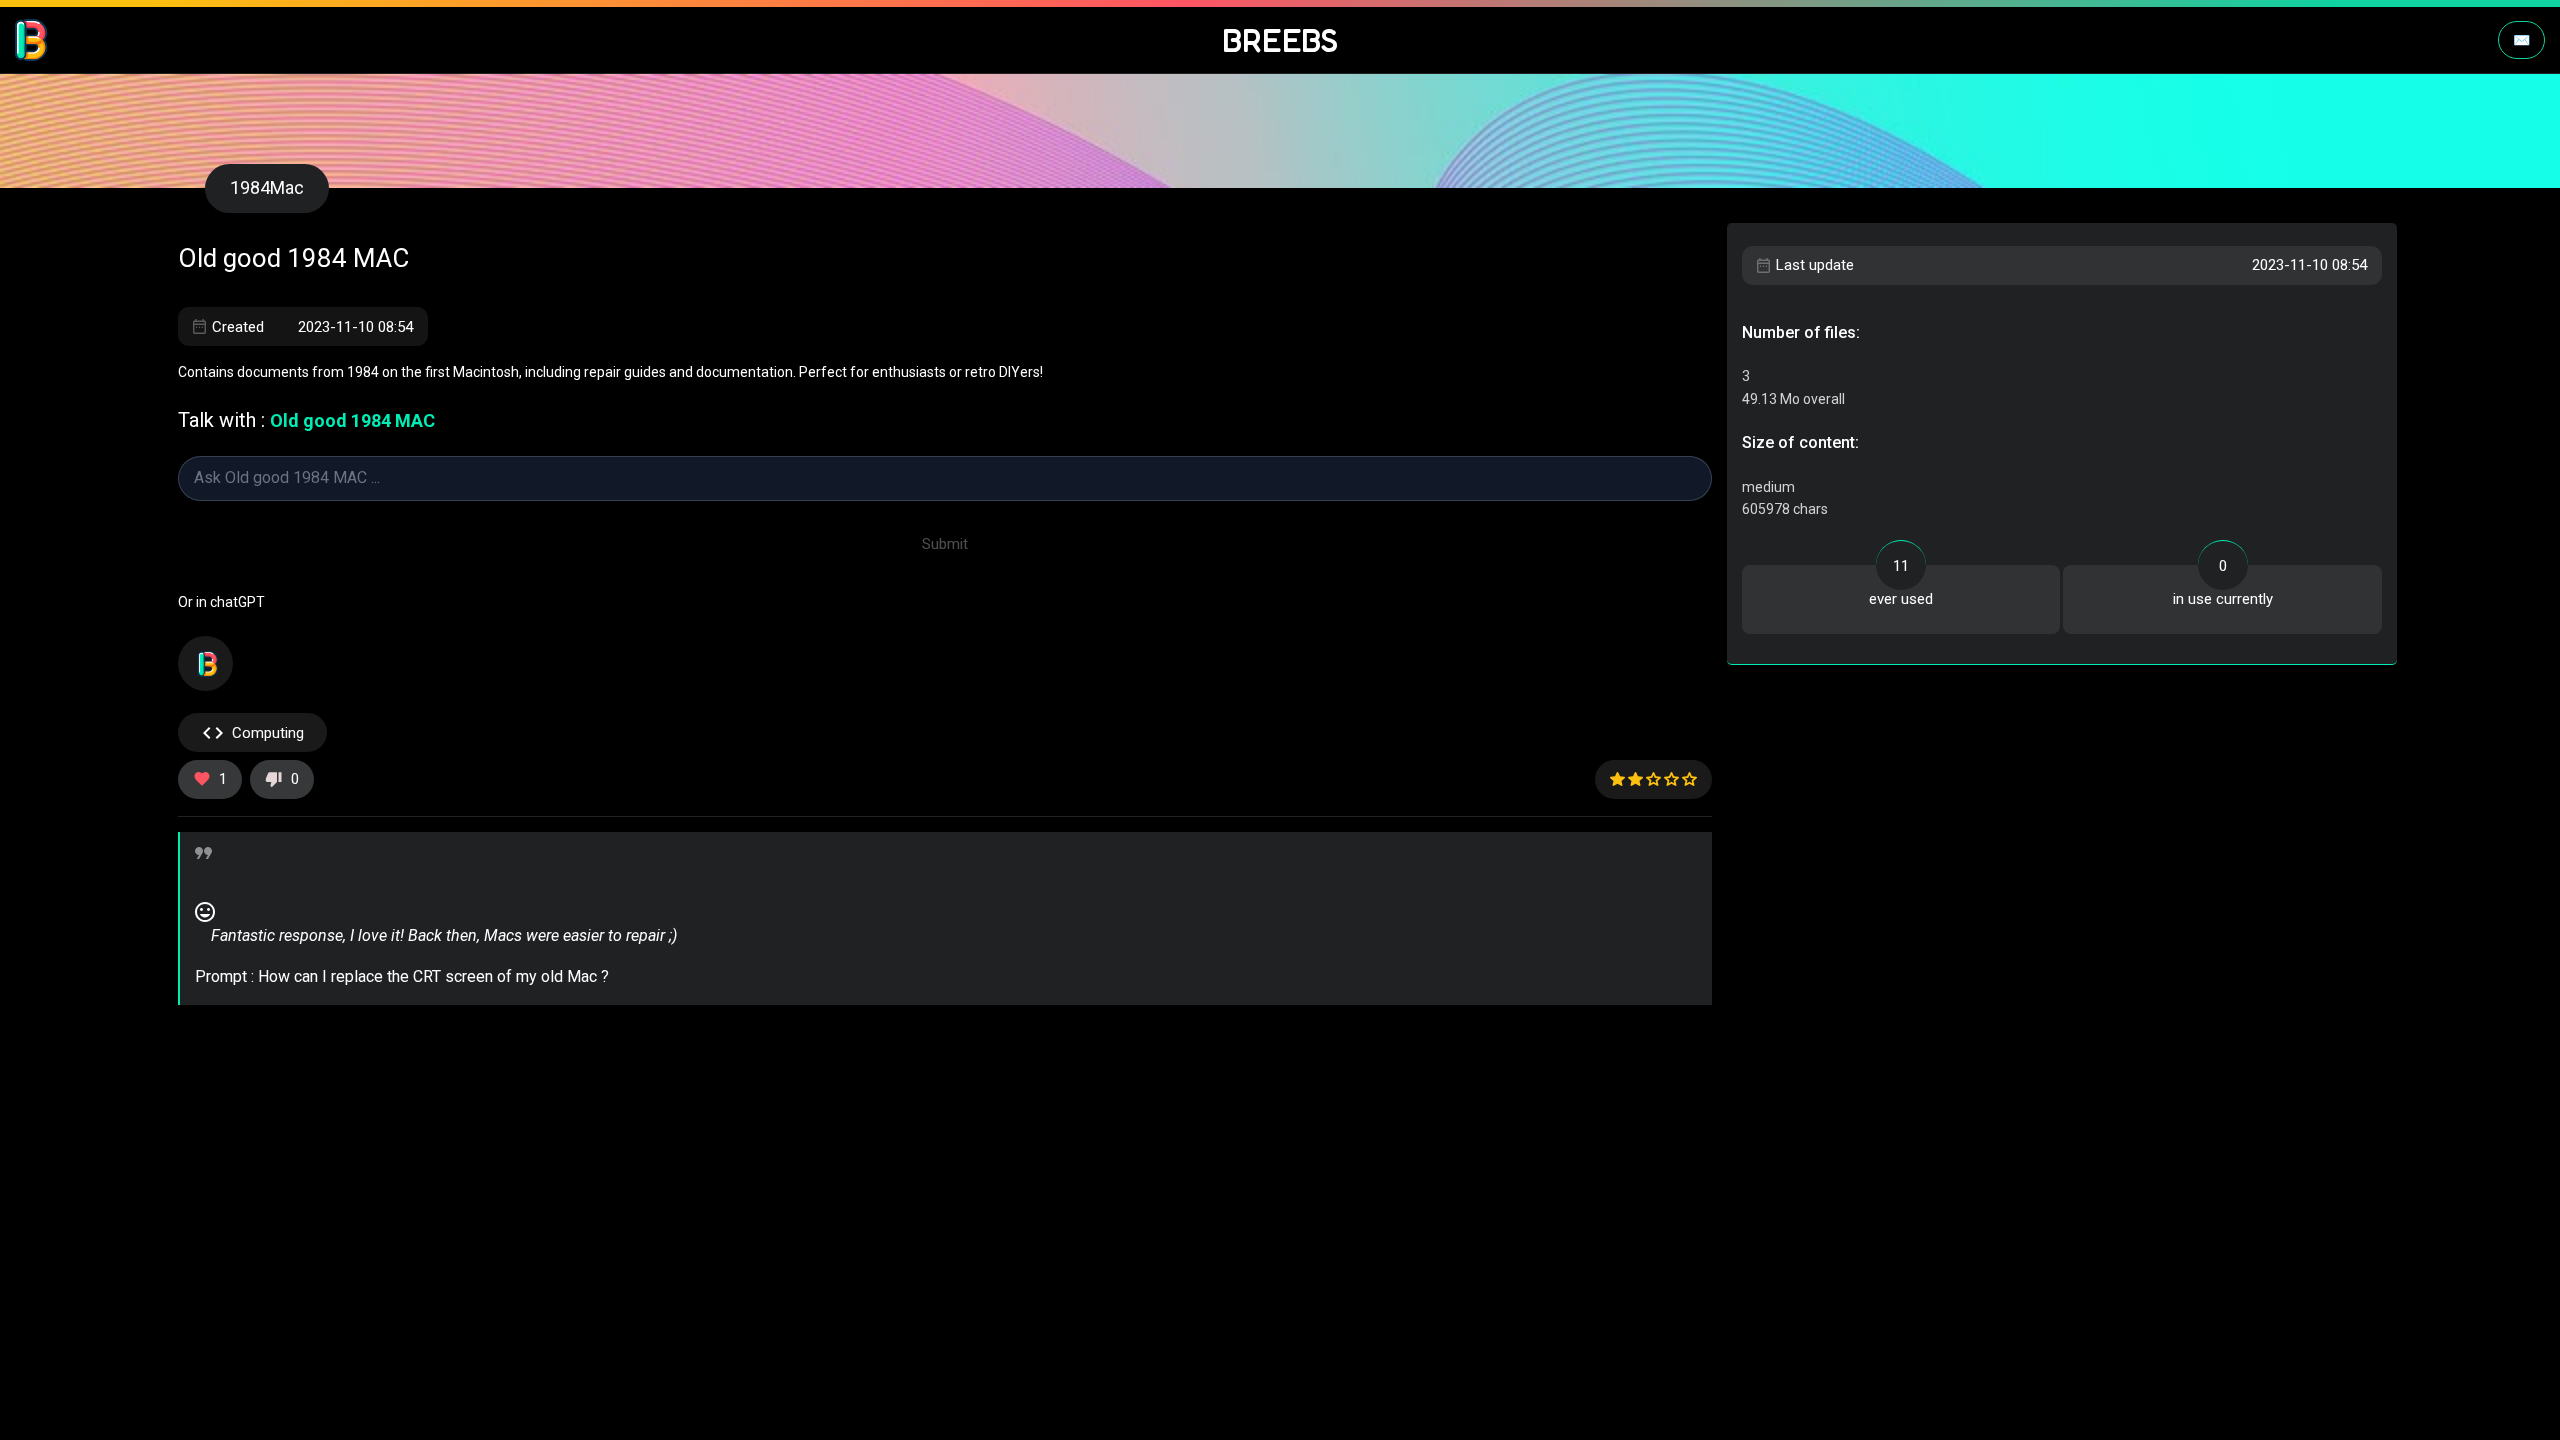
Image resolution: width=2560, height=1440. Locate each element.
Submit (945, 544)
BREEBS (1280, 40)
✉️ (2521, 40)
